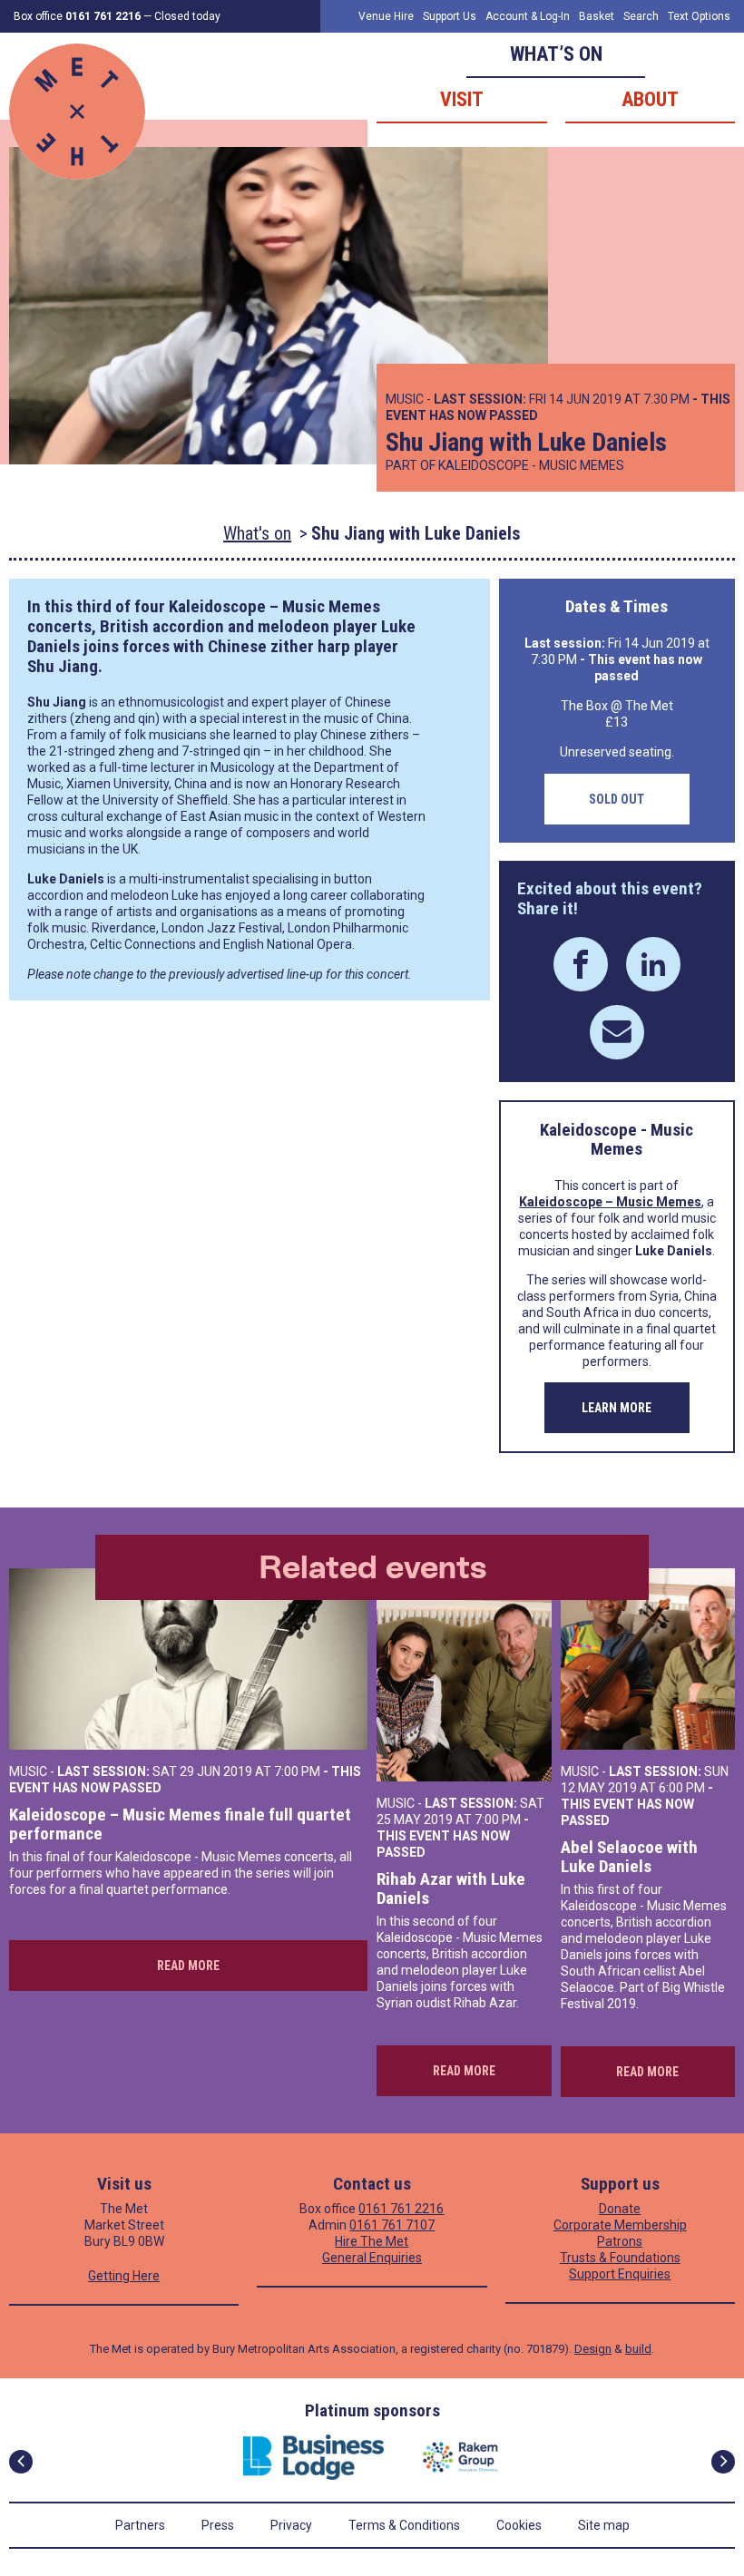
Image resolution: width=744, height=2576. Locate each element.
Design (593, 2349)
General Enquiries (372, 2258)
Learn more (617, 1408)
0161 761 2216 (401, 2209)
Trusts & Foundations (620, 2258)
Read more (188, 1966)
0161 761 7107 (392, 2225)
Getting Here (124, 2276)
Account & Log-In (528, 16)
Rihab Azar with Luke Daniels (451, 1889)
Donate (620, 2209)
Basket (597, 16)
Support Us (450, 16)
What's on (257, 533)
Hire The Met (372, 2241)
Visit (462, 99)
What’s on (556, 54)
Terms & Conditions (404, 2525)
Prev (21, 2462)
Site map (604, 2525)
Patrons (620, 2241)
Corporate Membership (620, 2225)
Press (218, 2525)
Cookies (519, 2525)
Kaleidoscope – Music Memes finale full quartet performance (180, 1825)
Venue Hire (386, 16)
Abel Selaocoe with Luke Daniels (629, 1857)
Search (641, 16)
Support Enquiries (620, 2274)
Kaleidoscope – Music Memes (274, 606)
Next (723, 2462)
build (638, 2349)
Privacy (291, 2525)
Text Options (699, 16)
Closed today (187, 16)
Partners (140, 2525)
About (650, 99)
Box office (77, 16)
